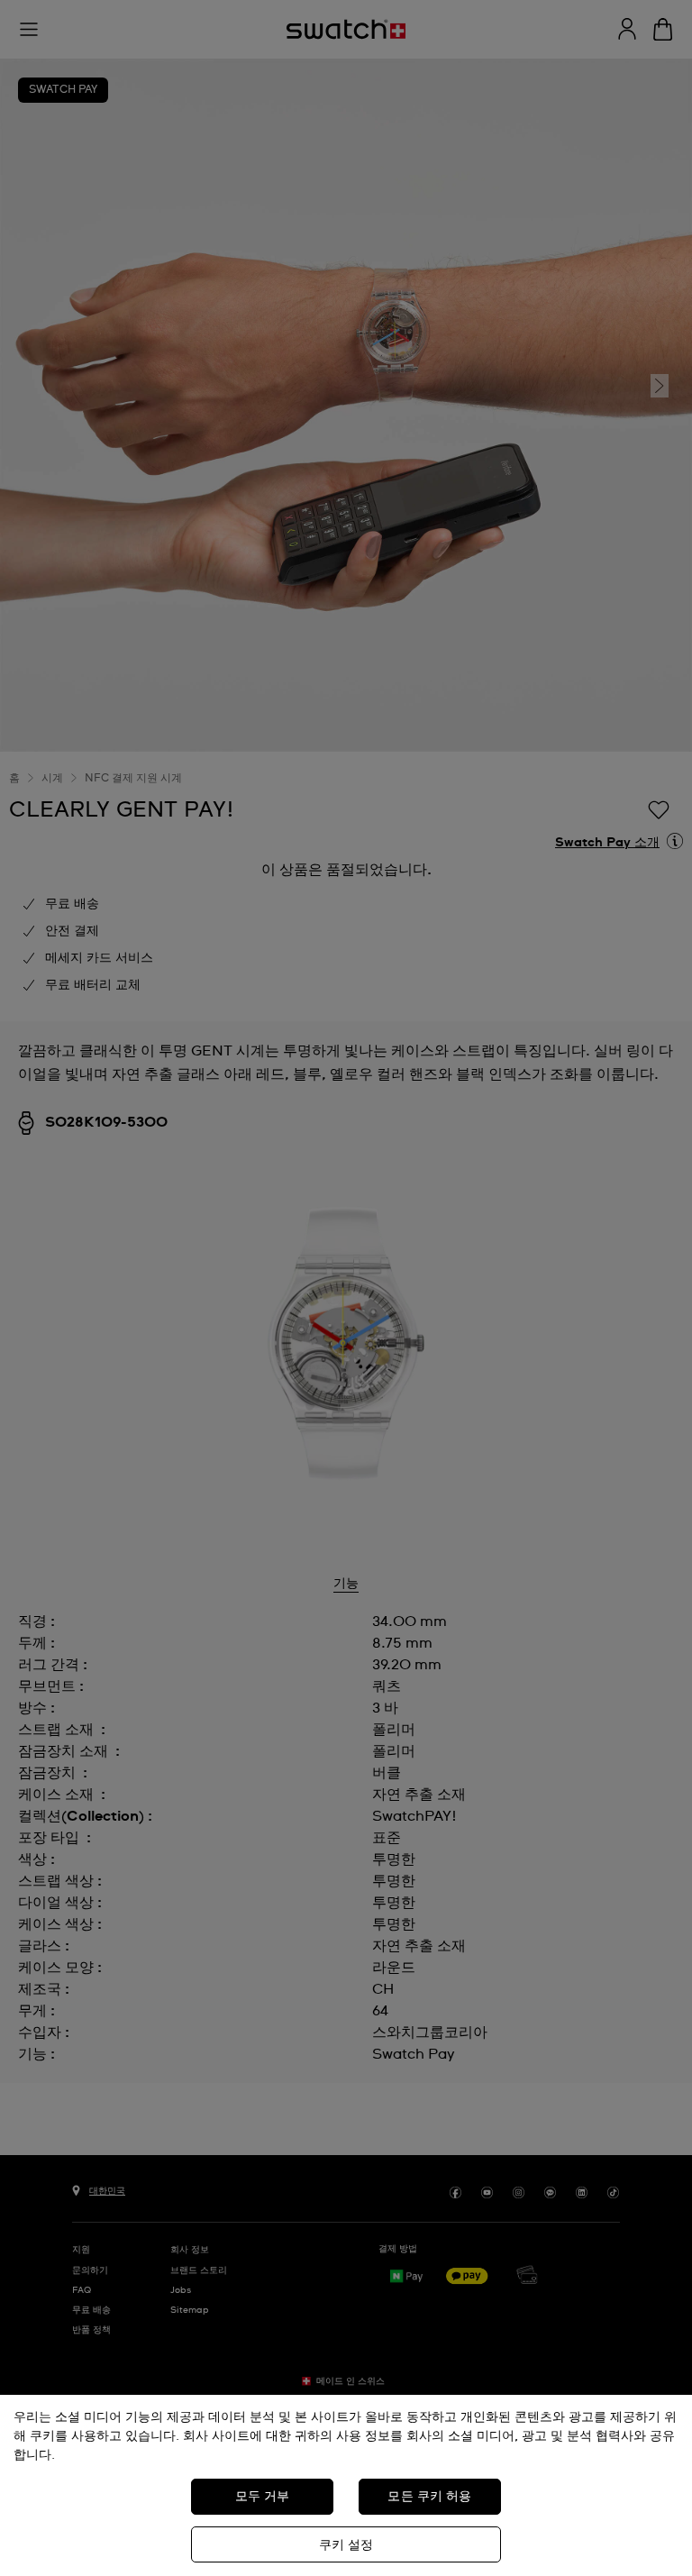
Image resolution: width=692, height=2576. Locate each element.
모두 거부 (263, 2497)
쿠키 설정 (346, 2545)
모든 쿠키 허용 (429, 2497)
